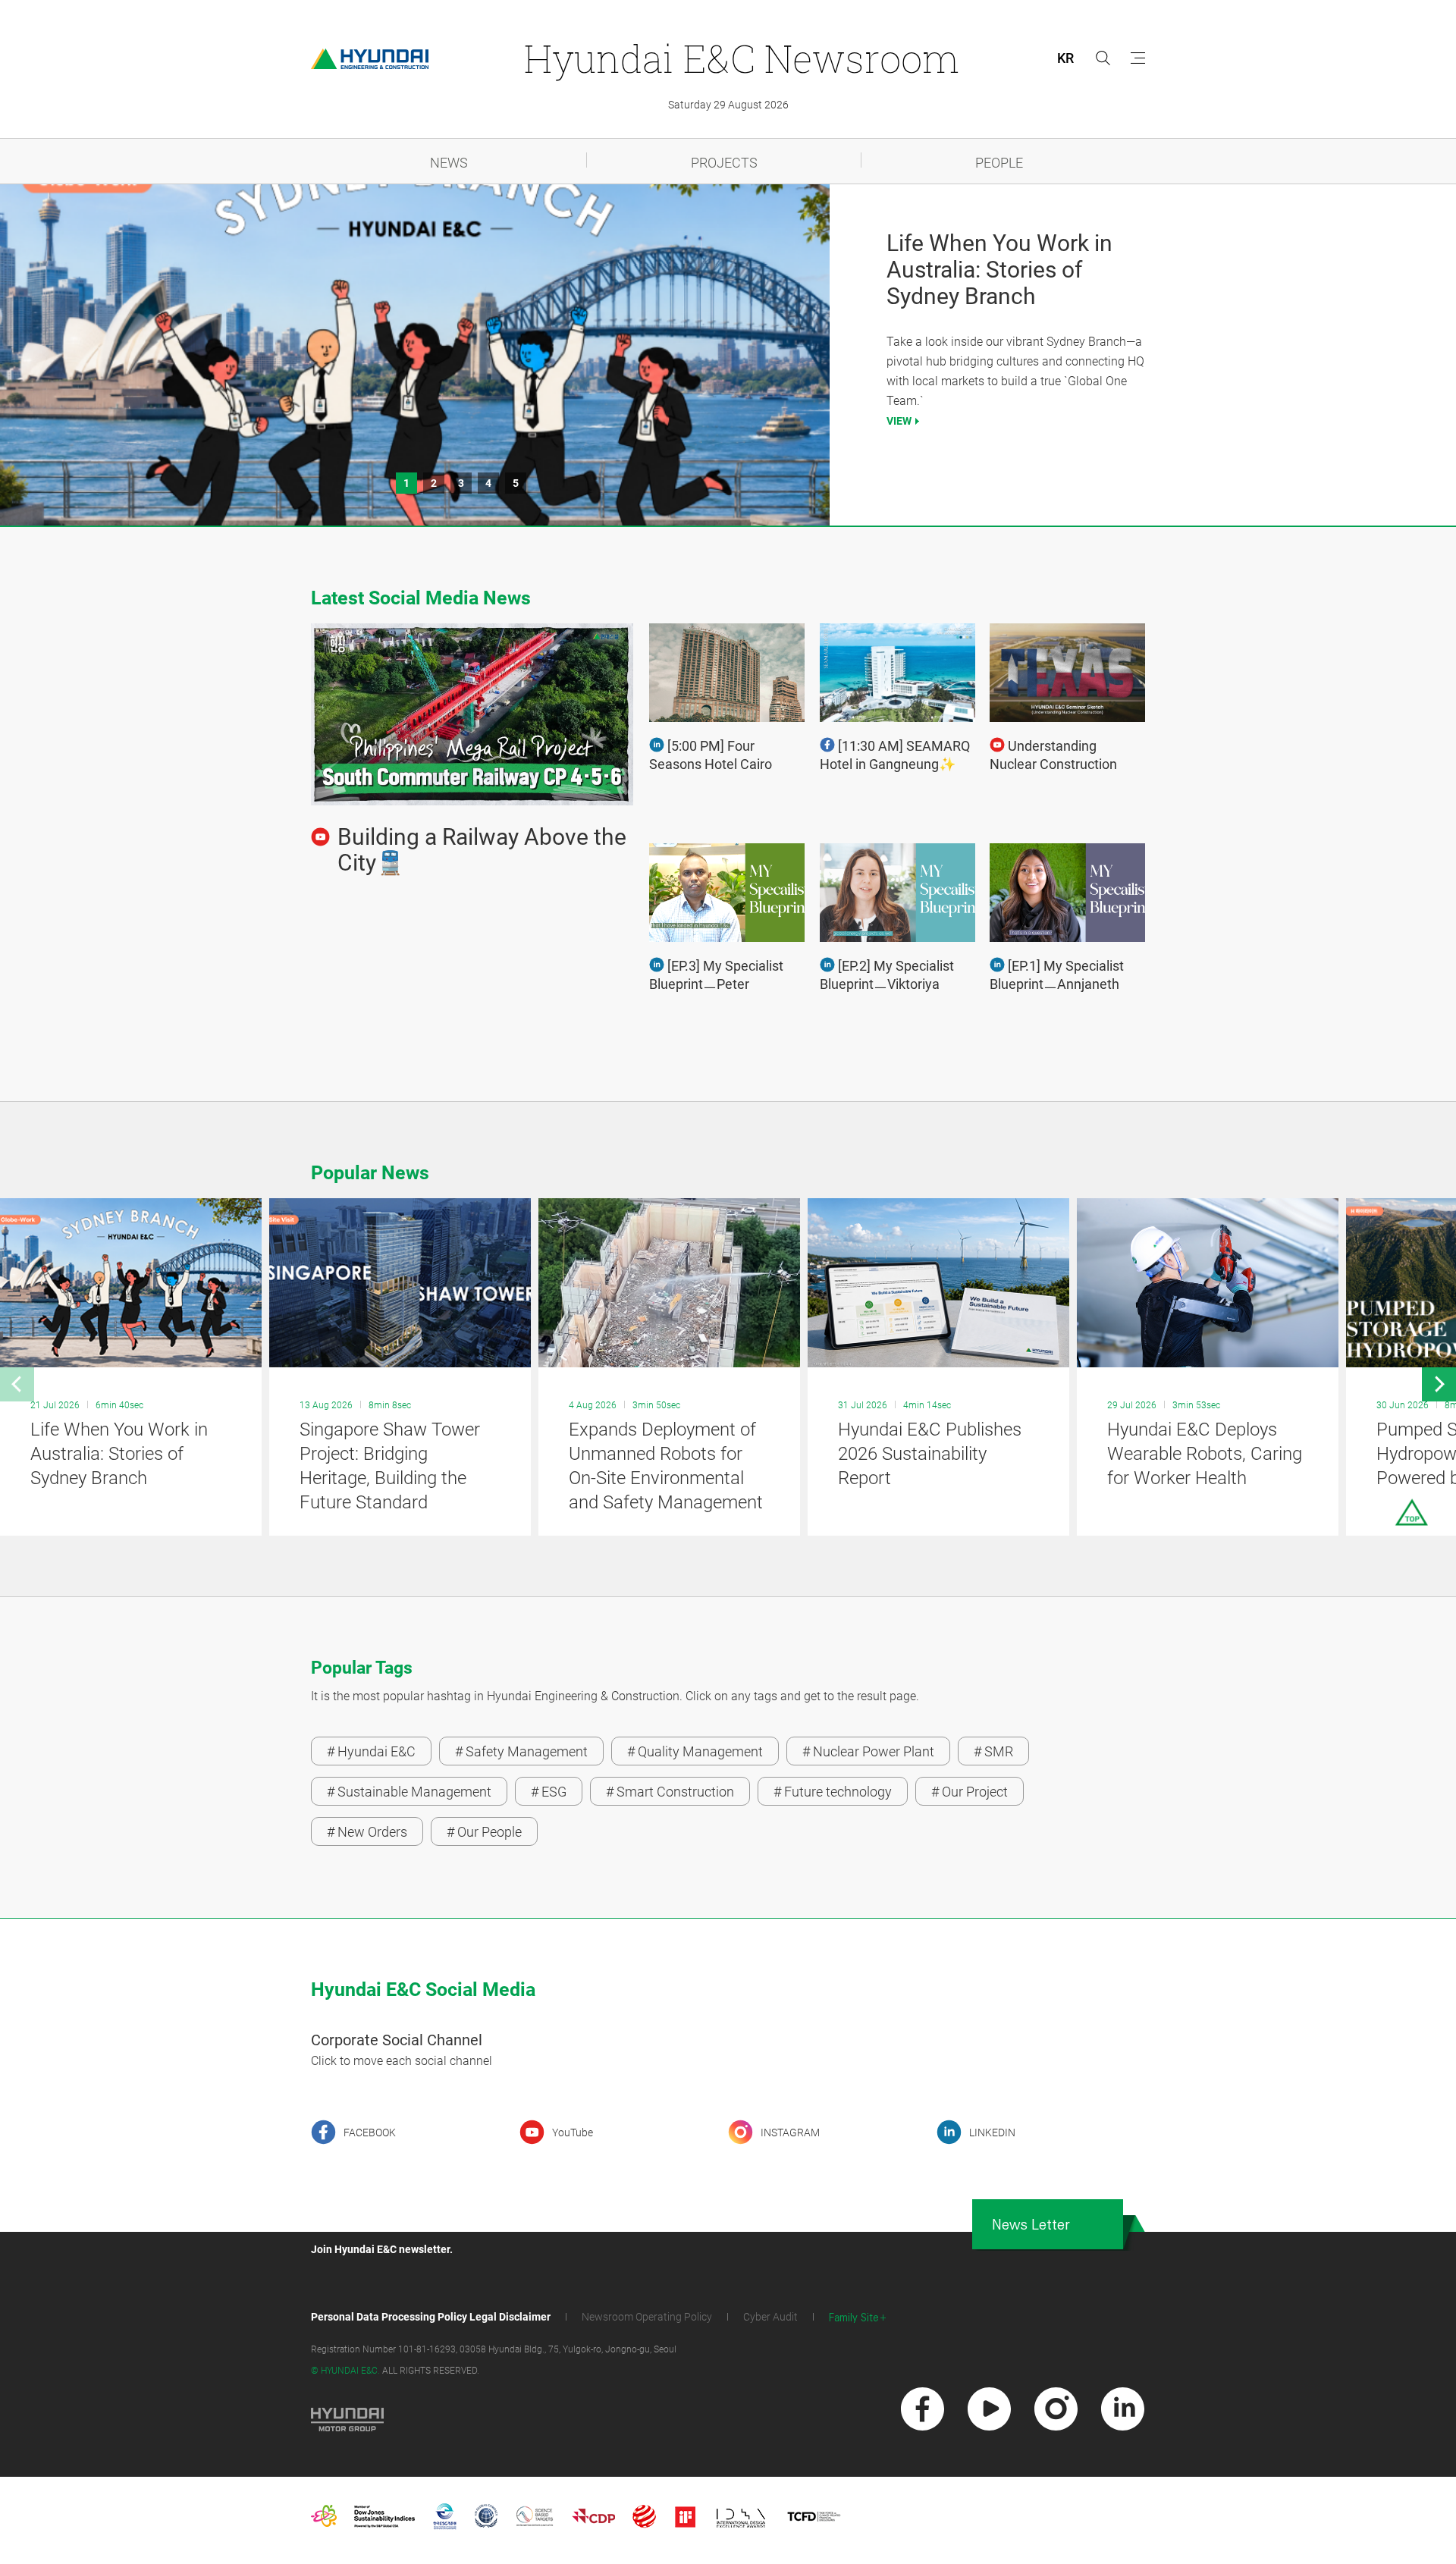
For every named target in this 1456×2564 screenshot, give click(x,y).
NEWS (449, 163)
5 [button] (516, 483)
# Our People (484, 1832)
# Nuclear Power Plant (868, 1751)
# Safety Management (521, 1751)
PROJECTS (724, 163)
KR (1065, 58)
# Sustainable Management (409, 1792)
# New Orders (367, 1832)
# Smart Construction (670, 1792)
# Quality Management (695, 1751)
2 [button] (434, 483)
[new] (923, 2409)
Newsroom (741, 58)
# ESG (549, 1792)
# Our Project (970, 1792)
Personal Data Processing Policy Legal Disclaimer (431, 2317)
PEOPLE (999, 163)
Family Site (854, 2318)
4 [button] (488, 483)
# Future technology (833, 1792)
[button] (17, 1384)
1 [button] (406, 483)
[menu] (1138, 58)
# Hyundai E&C (371, 1751)
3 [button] (461, 483)
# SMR (993, 1751)
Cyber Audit (770, 2317)
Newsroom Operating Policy (647, 2317)
